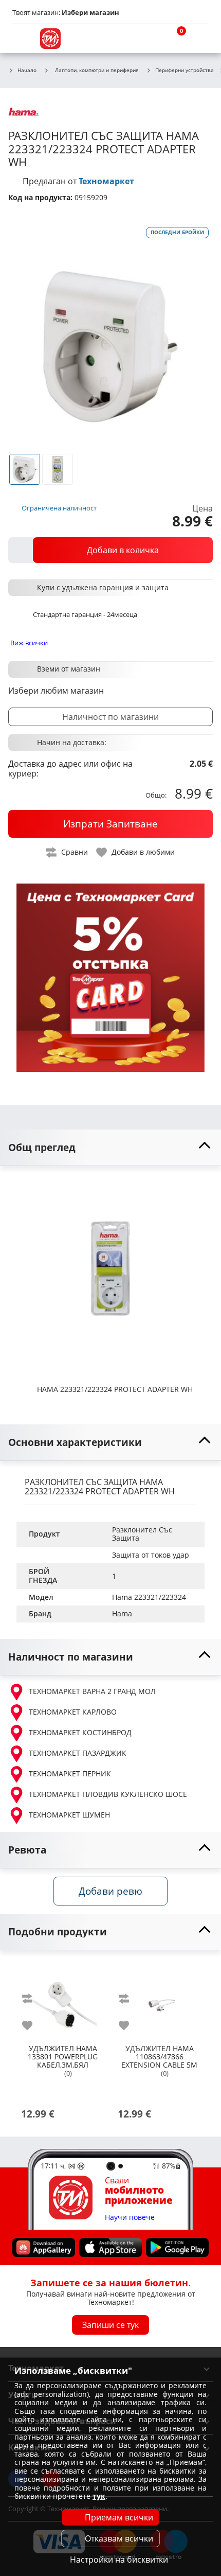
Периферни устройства (185, 70)
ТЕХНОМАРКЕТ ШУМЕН (69, 1815)
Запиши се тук (110, 2325)
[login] (198, 39)
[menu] (23, 39)
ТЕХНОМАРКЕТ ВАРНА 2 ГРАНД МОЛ (92, 1691)
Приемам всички (119, 2517)
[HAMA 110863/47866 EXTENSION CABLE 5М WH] (159, 2001)
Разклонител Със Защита (143, 1534)
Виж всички (29, 643)
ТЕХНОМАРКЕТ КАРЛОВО (73, 1712)
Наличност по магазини (110, 717)
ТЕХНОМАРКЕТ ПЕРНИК (70, 1774)
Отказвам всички (119, 2538)
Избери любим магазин (56, 691)
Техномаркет (106, 181)
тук (99, 2496)
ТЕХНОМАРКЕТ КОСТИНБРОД (80, 1732)
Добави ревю (110, 1891)
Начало (27, 70)
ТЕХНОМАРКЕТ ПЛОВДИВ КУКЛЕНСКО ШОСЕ (108, 1794)
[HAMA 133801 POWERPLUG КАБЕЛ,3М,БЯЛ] (63, 2001)
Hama (122, 1613)
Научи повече (130, 2218)
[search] (149, 39)
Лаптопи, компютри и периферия (97, 70)
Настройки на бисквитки (119, 2560)
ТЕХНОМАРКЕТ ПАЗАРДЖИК (78, 1753)
